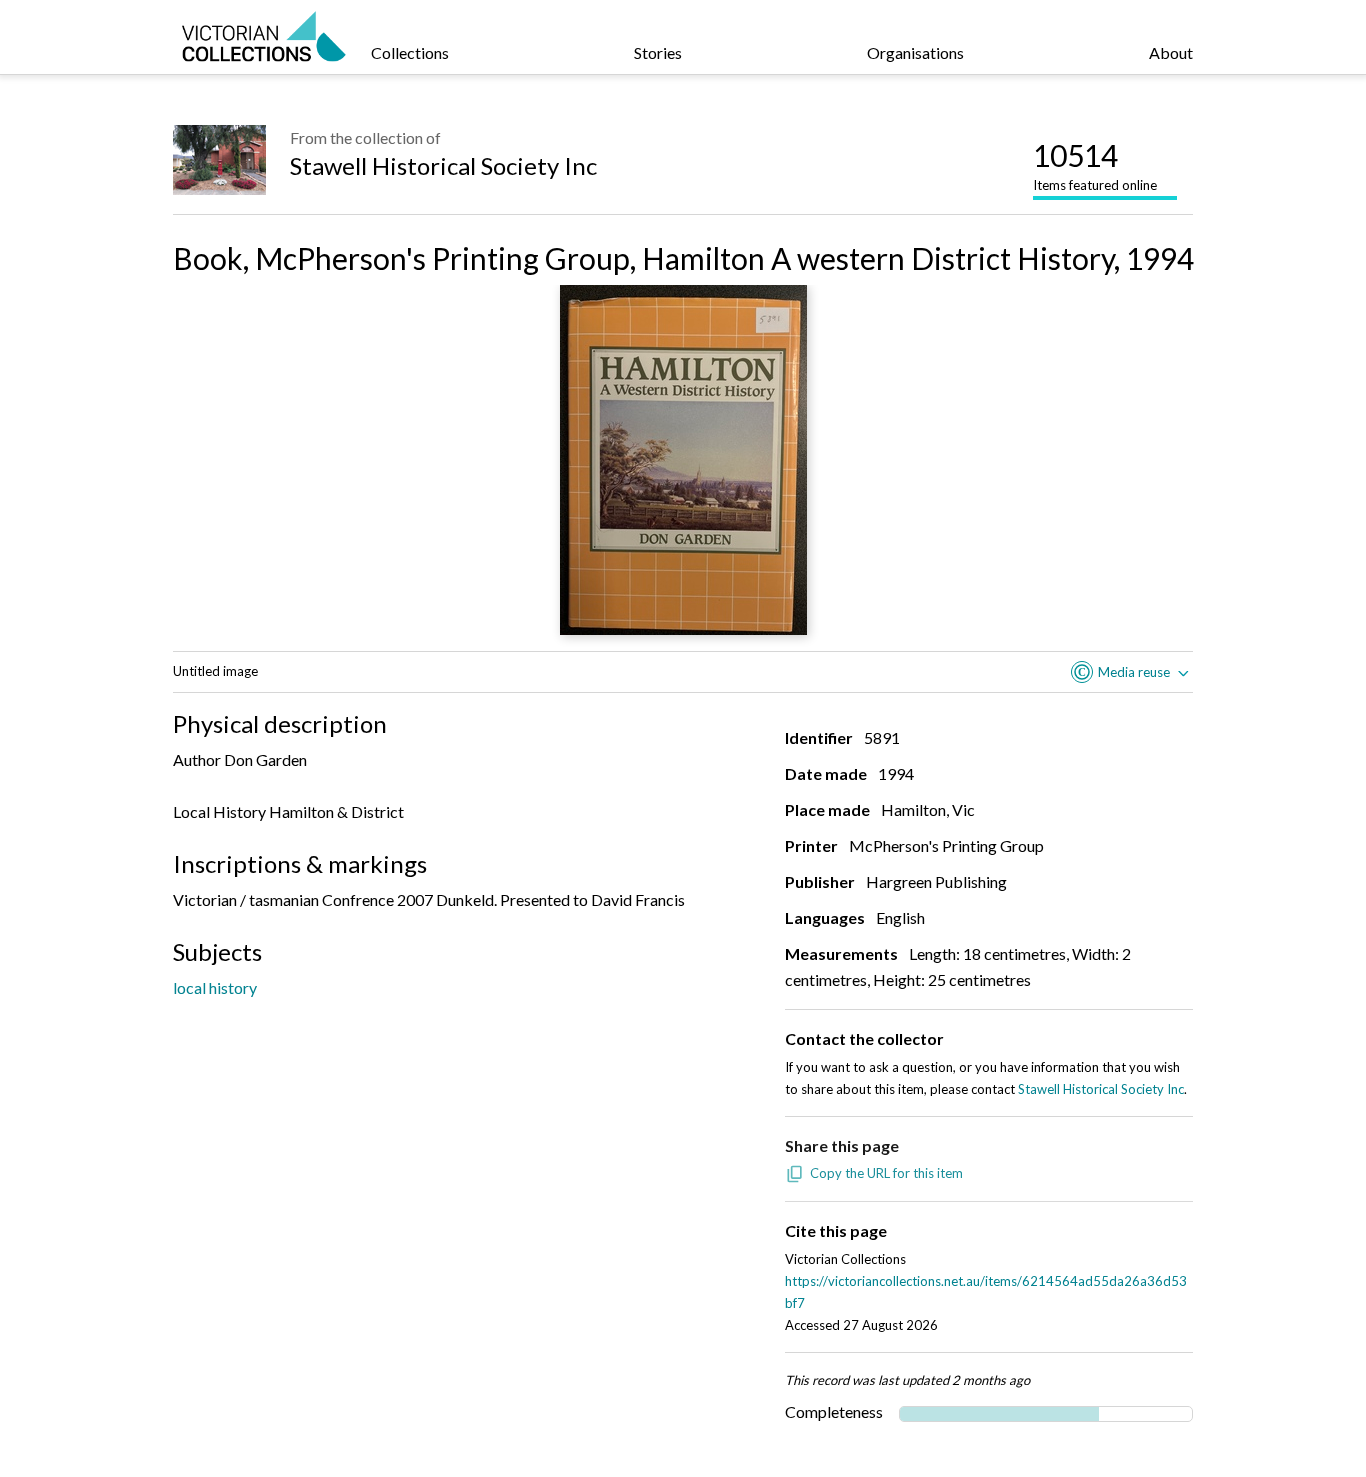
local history (215, 987)
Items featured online (1095, 165)
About (1171, 52)
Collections (410, 52)
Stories (658, 52)
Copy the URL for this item (886, 1173)
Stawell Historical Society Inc (443, 165)
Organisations (915, 52)
